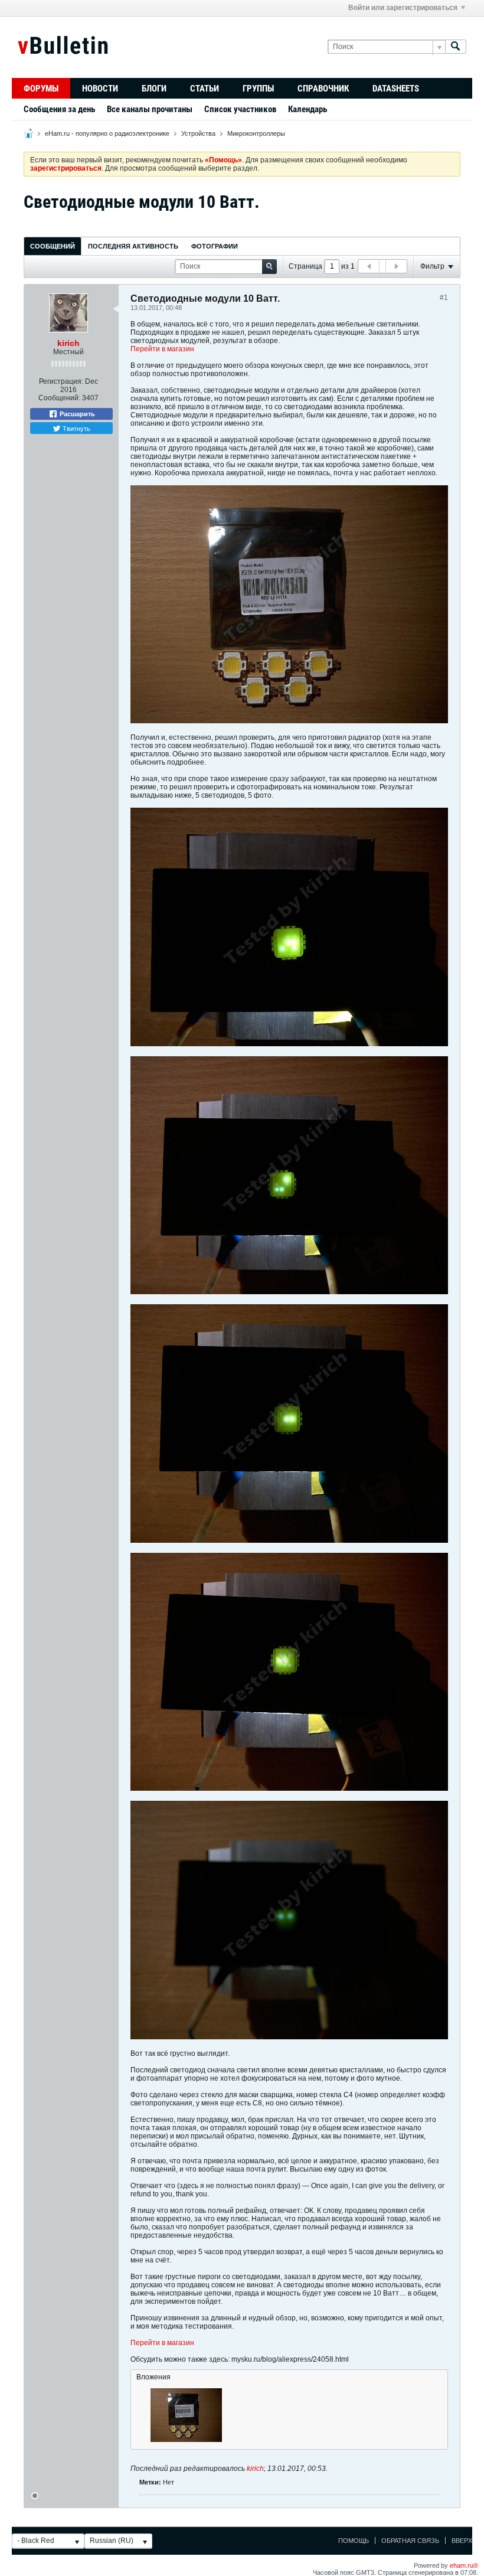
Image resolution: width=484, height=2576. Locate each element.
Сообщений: (59, 398)
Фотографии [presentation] (215, 246)
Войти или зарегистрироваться (403, 8)
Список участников (240, 109)
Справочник (323, 89)
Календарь (308, 109)
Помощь (354, 2541)
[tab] (53, 246)
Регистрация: (61, 381)
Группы (258, 89)
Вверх (462, 2541)
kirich (68, 343)
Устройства (198, 133)
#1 (444, 298)
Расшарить (76, 414)
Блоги (154, 89)
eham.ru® (464, 2565)
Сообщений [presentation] (53, 246)
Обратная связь (410, 2541)
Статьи (205, 89)
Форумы (41, 89)
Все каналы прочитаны (150, 109)
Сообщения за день (59, 109)
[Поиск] (456, 47)
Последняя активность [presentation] (133, 246)
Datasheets (396, 89)
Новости (100, 89)
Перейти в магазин (162, 349)
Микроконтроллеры (256, 133)
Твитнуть (76, 428)
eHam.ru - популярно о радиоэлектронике (107, 133)
